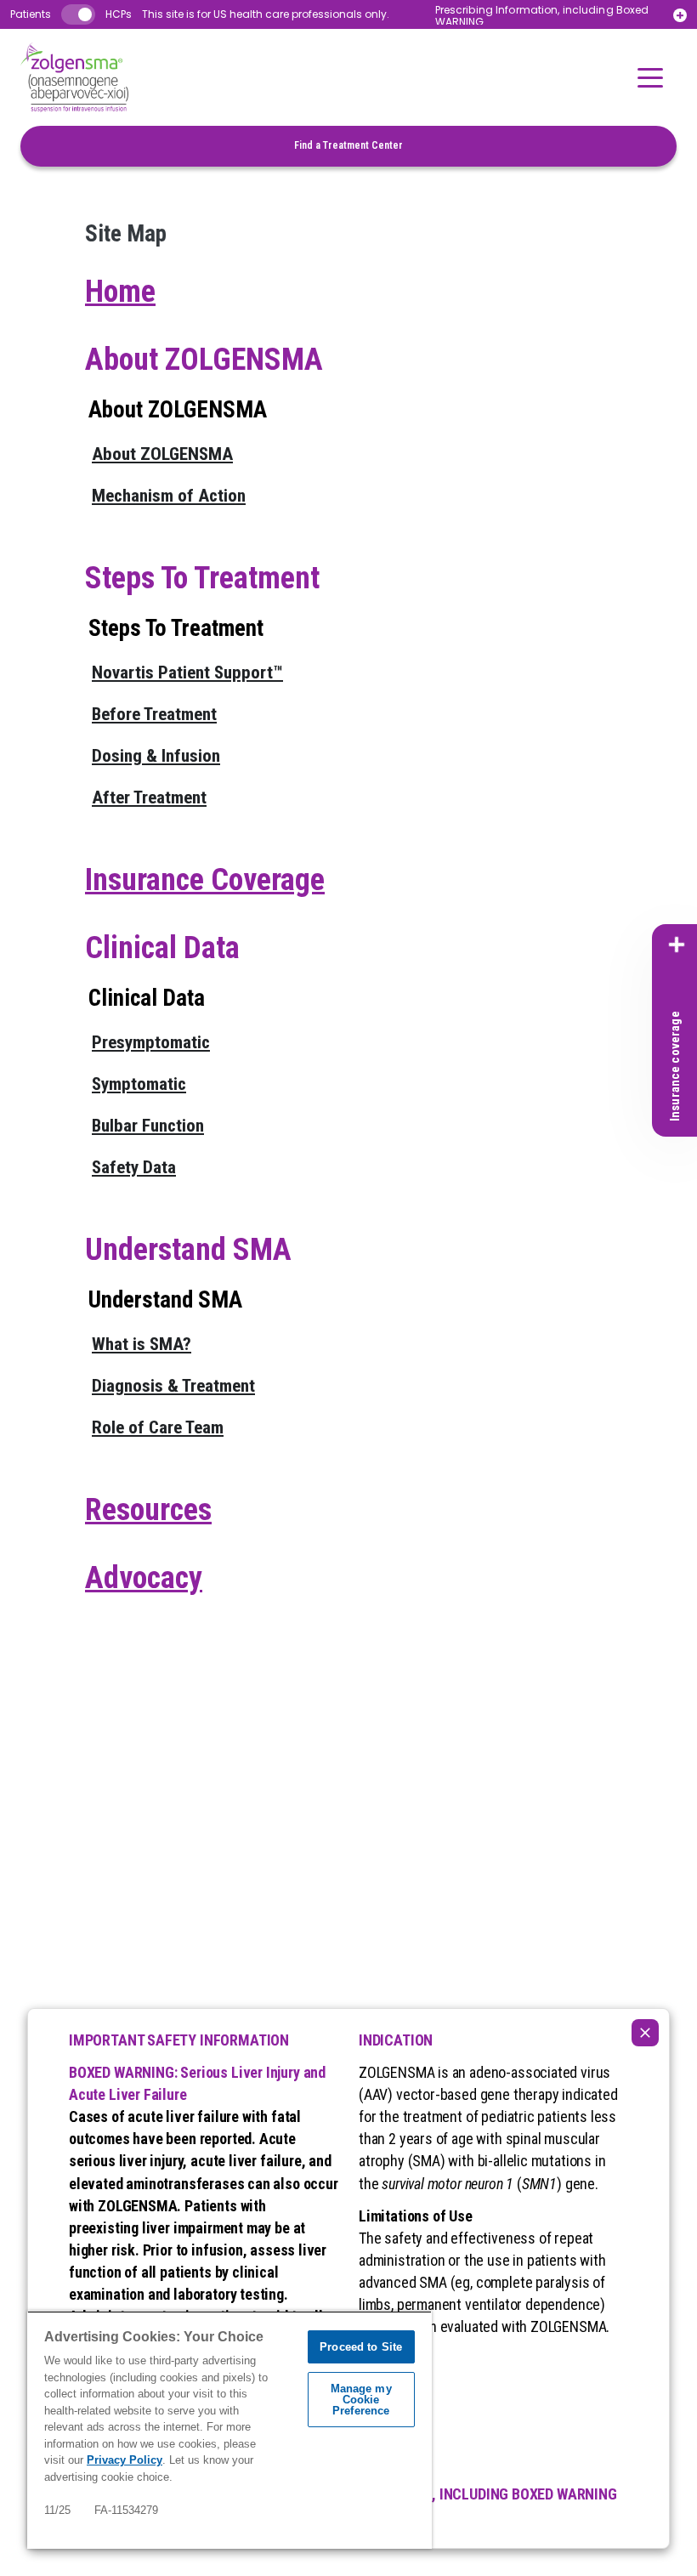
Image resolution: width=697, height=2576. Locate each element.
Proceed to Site (361, 2347)
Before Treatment (154, 714)
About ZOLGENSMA (162, 454)
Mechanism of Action (169, 496)
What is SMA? (142, 1344)
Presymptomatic (151, 1042)
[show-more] (680, 15)
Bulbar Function (148, 1126)
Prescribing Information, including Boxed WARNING (542, 16)
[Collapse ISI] (645, 2033)
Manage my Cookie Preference (361, 2400)
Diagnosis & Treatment (173, 1386)
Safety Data (134, 1167)
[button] (650, 78)
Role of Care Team (158, 1427)
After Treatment (149, 797)
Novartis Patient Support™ (187, 672)
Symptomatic (139, 1084)
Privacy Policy (125, 2460)
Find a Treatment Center (348, 145)
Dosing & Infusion (156, 756)
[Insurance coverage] (677, 945)
